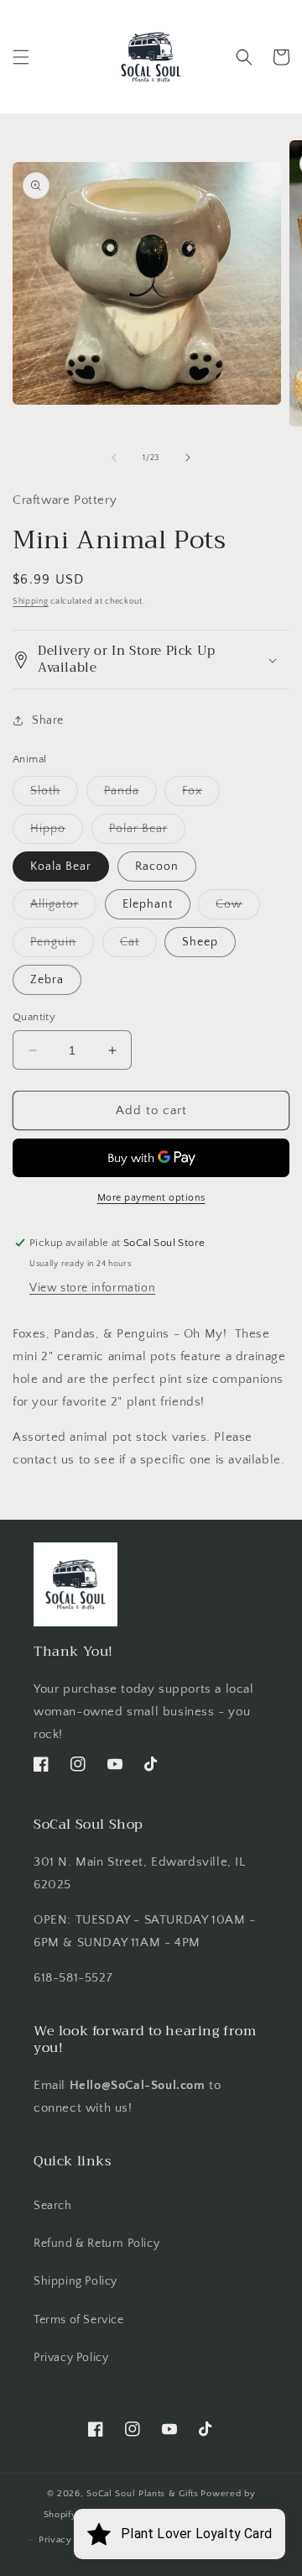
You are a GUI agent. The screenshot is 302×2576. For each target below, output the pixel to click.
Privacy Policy (71, 2358)
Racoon (157, 867)
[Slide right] (188, 458)
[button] (21, 57)
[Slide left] (114, 458)
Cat (138, 946)
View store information (92, 1288)
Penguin (62, 946)
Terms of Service (79, 2320)
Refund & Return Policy (96, 2244)
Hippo (57, 832)
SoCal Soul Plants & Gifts (143, 2494)
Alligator (63, 908)
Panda (130, 795)
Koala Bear (61, 867)
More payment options (151, 1198)
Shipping (31, 602)
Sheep (200, 942)
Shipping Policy (75, 2281)
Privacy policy (71, 2540)
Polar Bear (147, 832)
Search (53, 2206)
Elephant (148, 904)
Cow (238, 908)
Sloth (54, 795)
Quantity (34, 1017)
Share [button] (48, 720)
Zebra (47, 980)
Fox (201, 795)
